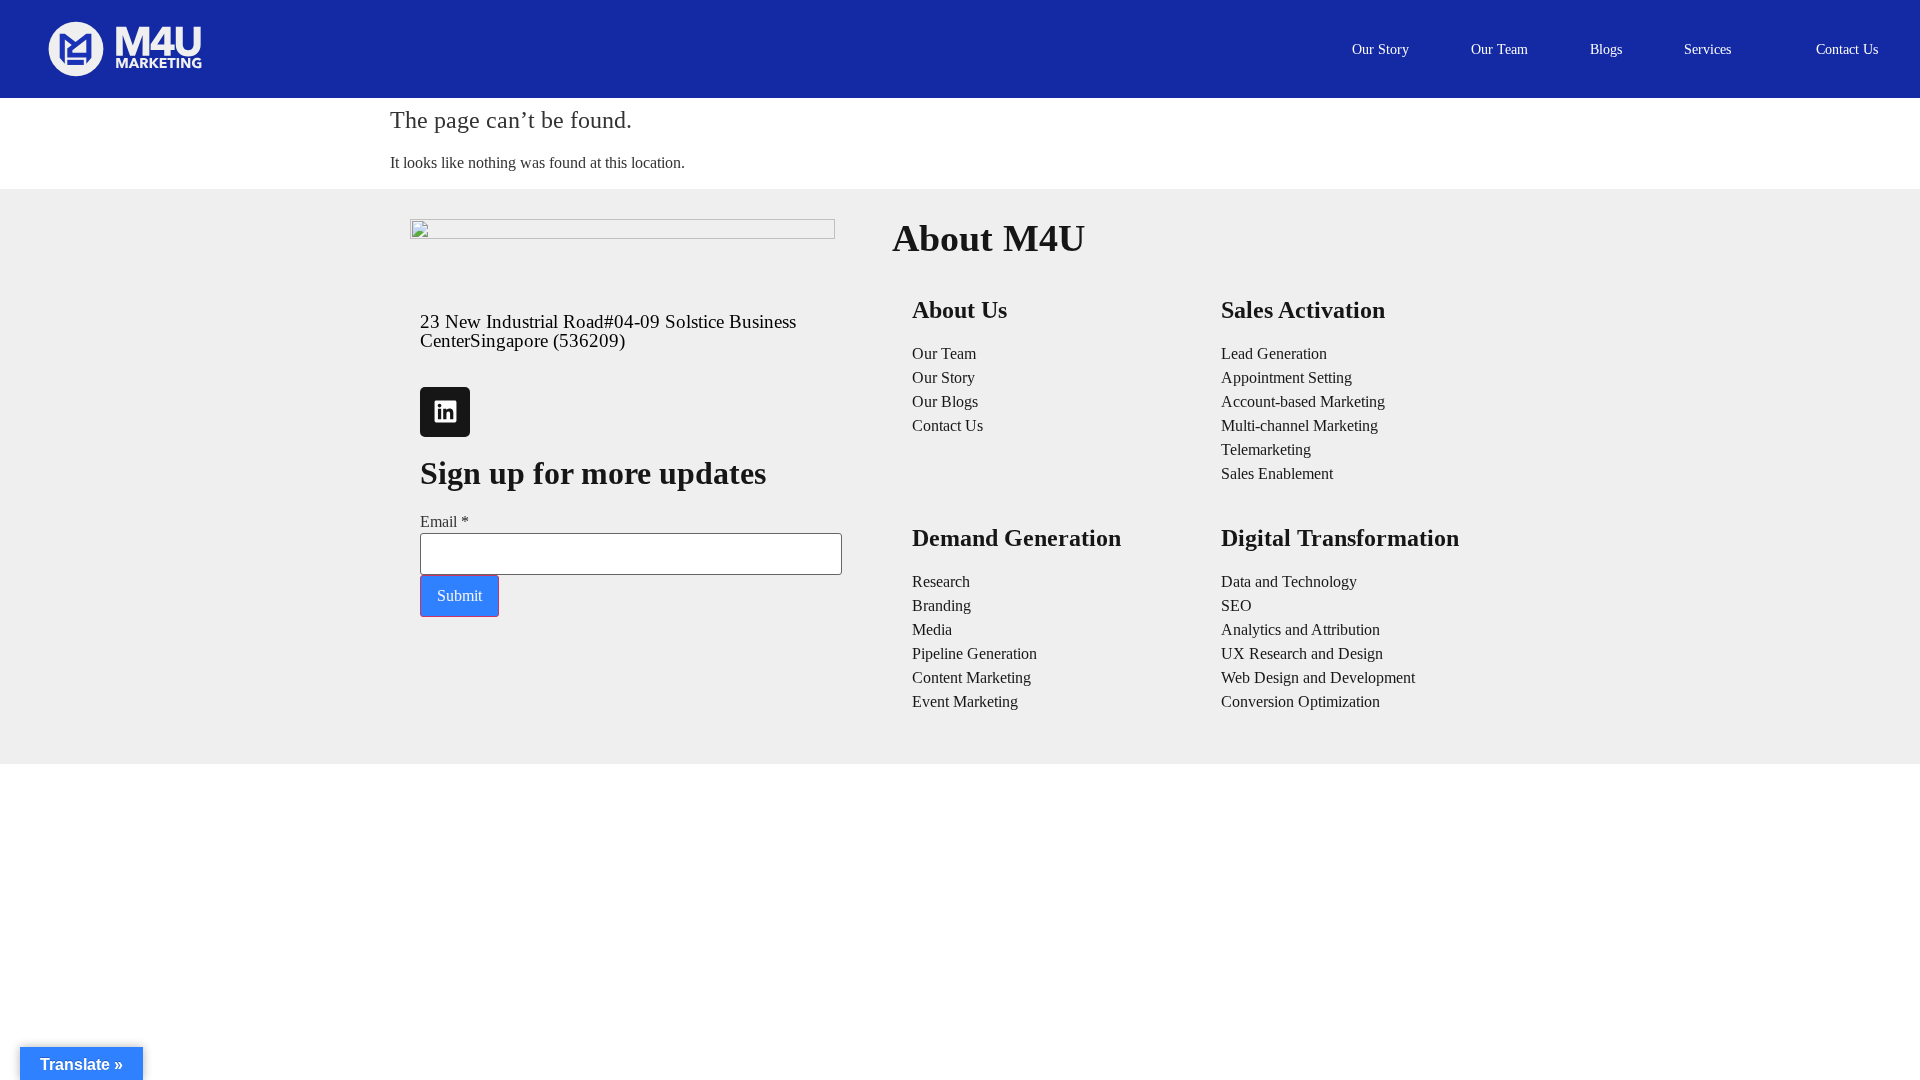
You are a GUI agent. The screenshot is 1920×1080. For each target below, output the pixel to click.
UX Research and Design (1302, 653)
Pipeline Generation (974, 653)
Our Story (943, 377)
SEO (1236, 605)
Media (932, 629)
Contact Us (947, 425)
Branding (941, 605)
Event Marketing (965, 701)
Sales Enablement (1277, 473)
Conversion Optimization (1300, 701)
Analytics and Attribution (1300, 629)
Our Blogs (945, 401)
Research (941, 581)
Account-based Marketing (1303, 401)
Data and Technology (1289, 581)
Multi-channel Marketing (1299, 425)
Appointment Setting (1286, 377)
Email (444, 522)
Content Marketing (971, 677)
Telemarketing (1266, 449)
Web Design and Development (1318, 677)
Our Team (944, 353)
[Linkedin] (445, 412)
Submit (459, 595)
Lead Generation (1274, 353)
